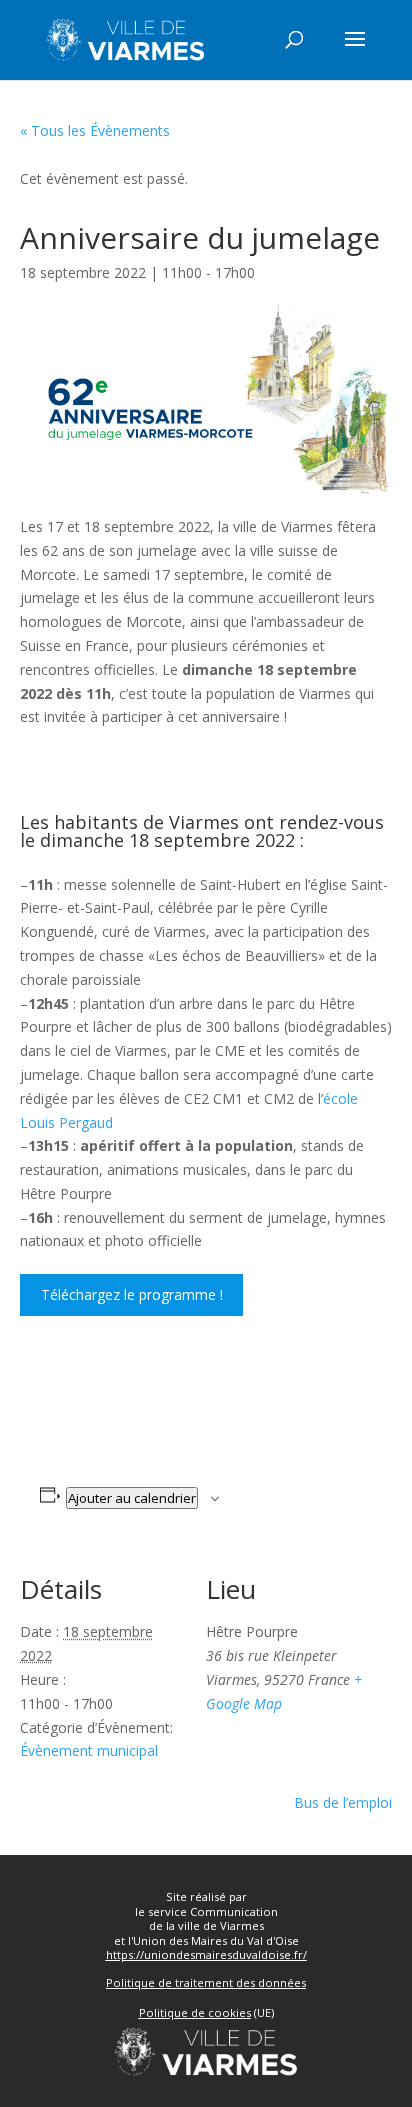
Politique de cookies (195, 2012)
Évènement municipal (89, 1750)
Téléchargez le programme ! (132, 1294)
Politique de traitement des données (206, 1982)
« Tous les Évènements (95, 130)
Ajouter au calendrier (132, 1498)
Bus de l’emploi (343, 1802)
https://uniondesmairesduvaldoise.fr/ (206, 1954)
